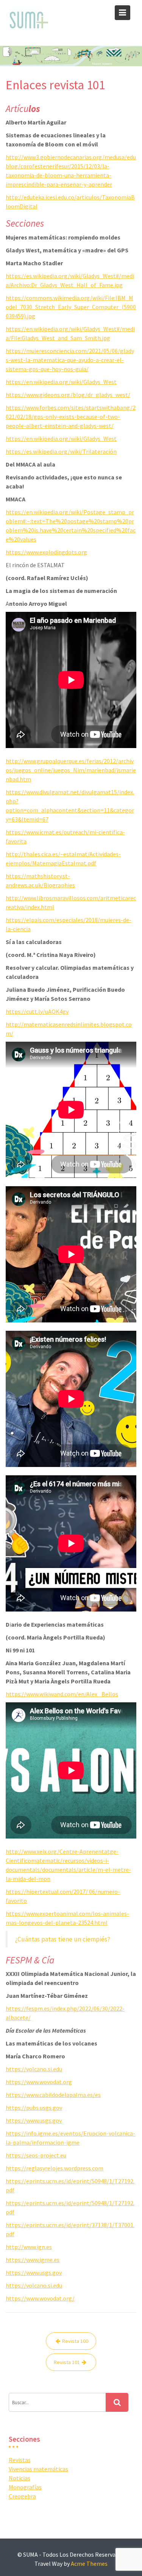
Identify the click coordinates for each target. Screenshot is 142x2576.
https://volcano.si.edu (34, 2069)
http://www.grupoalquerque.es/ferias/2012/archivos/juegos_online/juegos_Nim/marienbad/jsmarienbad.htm (71, 770)
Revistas (20, 2460)
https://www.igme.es (33, 2260)
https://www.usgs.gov (34, 2120)
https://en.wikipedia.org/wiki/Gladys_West (61, 382)
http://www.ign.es (29, 2247)
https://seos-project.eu (36, 2155)
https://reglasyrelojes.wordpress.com (55, 2168)
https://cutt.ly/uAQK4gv (37, 1011)
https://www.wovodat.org (39, 2082)
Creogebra (22, 2496)
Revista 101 (67, 2362)
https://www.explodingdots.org (46, 552)
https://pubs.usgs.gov (34, 2108)
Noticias (20, 2478)
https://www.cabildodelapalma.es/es (53, 2095)
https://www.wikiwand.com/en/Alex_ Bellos (62, 1694)
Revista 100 (75, 2341)
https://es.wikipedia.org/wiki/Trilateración (61, 451)
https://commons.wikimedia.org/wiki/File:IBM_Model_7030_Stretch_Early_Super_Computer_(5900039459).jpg (71, 307)
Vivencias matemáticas (38, 2469)
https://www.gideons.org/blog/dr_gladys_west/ (68, 395)
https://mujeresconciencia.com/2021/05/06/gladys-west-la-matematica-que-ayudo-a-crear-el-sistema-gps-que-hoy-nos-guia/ (70, 360)
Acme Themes (89, 2564)
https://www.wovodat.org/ (40, 2298)
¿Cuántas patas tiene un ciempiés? (63, 1939)
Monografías (25, 2487)
